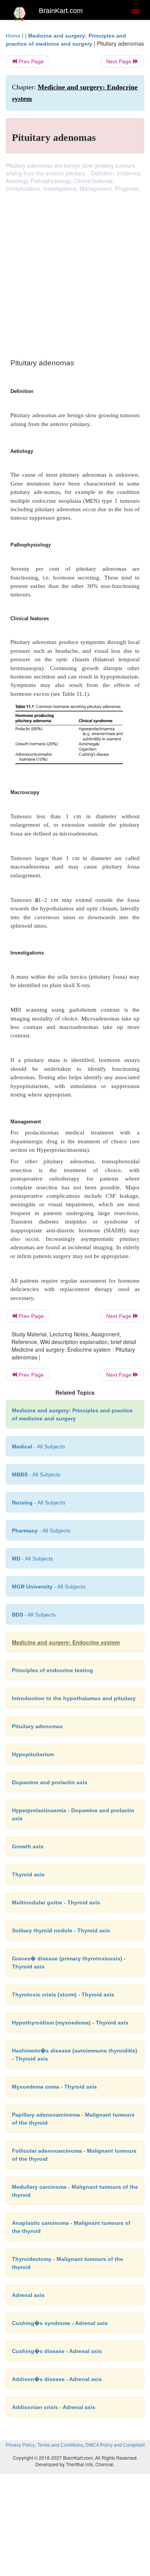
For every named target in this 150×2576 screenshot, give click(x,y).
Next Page (120, 61)
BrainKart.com (61, 11)
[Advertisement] (75, 271)
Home (13, 36)
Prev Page (30, 61)
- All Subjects (32, 1559)
